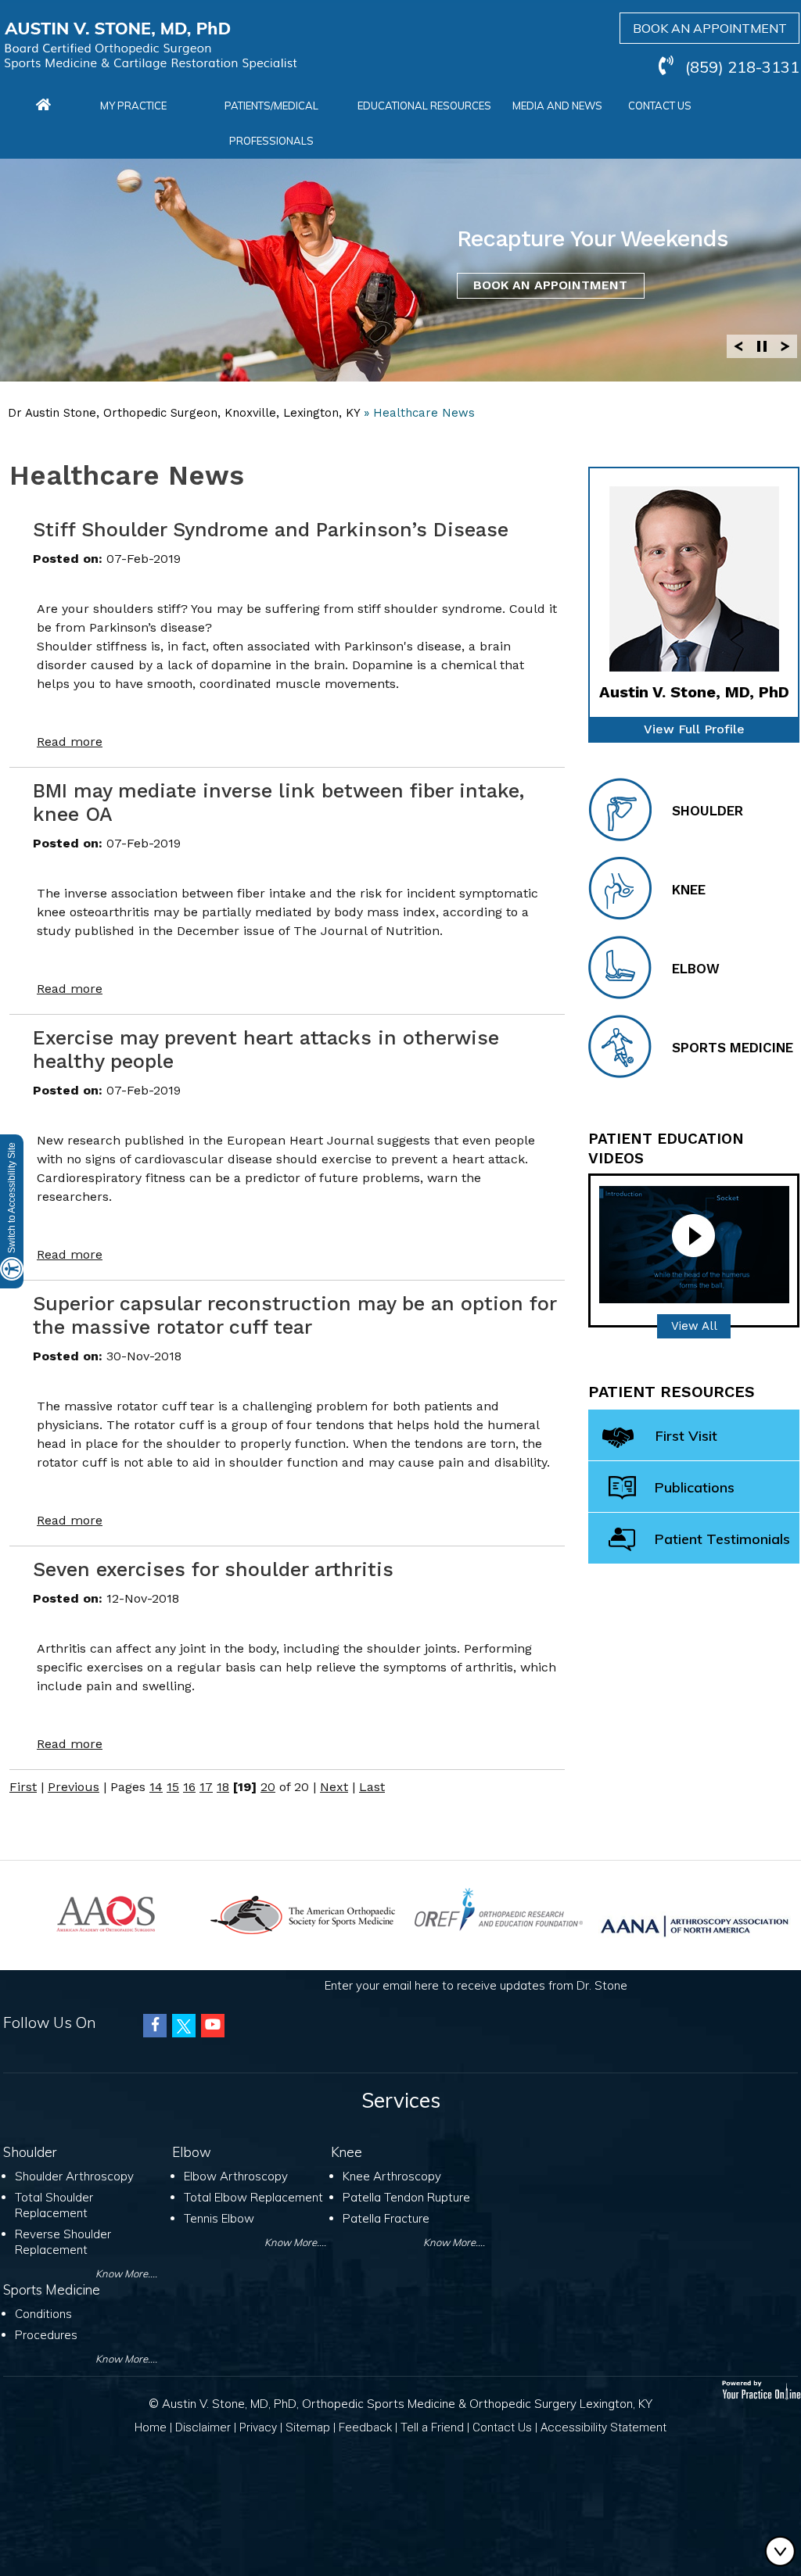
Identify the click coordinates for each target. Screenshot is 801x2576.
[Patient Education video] (694, 1243)
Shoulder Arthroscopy (74, 2176)
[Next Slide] (785, 346)
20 (268, 1787)
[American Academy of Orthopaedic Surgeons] (106, 1913)
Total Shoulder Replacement (54, 2205)
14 (156, 1787)
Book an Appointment (710, 28)
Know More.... (126, 2273)
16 (189, 1787)
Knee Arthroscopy (392, 2176)
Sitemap (308, 2427)
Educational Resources (424, 106)
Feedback (365, 2427)
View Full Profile (694, 729)
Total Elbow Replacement (253, 2197)
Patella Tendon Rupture (406, 2197)
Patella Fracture (386, 2218)
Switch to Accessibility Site (12, 1198)
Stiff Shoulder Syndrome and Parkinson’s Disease (271, 530)
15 (173, 1787)
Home (151, 2427)
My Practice (133, 106)
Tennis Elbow (219, 2218)
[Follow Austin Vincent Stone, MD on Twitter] (184, 2026)
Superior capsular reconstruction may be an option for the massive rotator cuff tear (295, 1315)
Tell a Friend (432, 2427)
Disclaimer (203, 2427)
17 (206, 1787)
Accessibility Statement (603, 2427)
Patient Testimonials (722, 1539)
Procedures (46, 2335)
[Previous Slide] (738, 346)
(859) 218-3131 (742, 67)
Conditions (43, 2314)
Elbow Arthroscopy (236, 2176)
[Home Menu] (43, 106)
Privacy (258, 2427)
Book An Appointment (550, 285)
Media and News (557, 106)
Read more (70, 742)
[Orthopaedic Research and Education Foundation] (499, 1908)
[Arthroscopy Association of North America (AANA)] (695, 1924)
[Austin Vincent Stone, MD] (150, 46)
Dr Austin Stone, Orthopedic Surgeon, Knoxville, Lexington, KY (184, 413)
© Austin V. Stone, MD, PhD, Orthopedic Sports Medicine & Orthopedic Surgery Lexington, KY (400, 2404)
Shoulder (708, 811)
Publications (695, 1487)
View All (694, 1326)
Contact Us (660, 106)
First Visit (686, 1436)
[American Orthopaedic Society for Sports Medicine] (303, 1913)
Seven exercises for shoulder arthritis (213, 1569)
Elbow (696, 969)
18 (223, 1787)
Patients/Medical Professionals (271, 123)
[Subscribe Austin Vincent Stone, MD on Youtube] (213, 2026)
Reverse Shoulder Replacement (63, 2242)
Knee (689, 890)
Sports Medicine (733, 1048)
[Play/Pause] (762, 346)
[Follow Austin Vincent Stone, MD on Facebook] (155, 2026)
